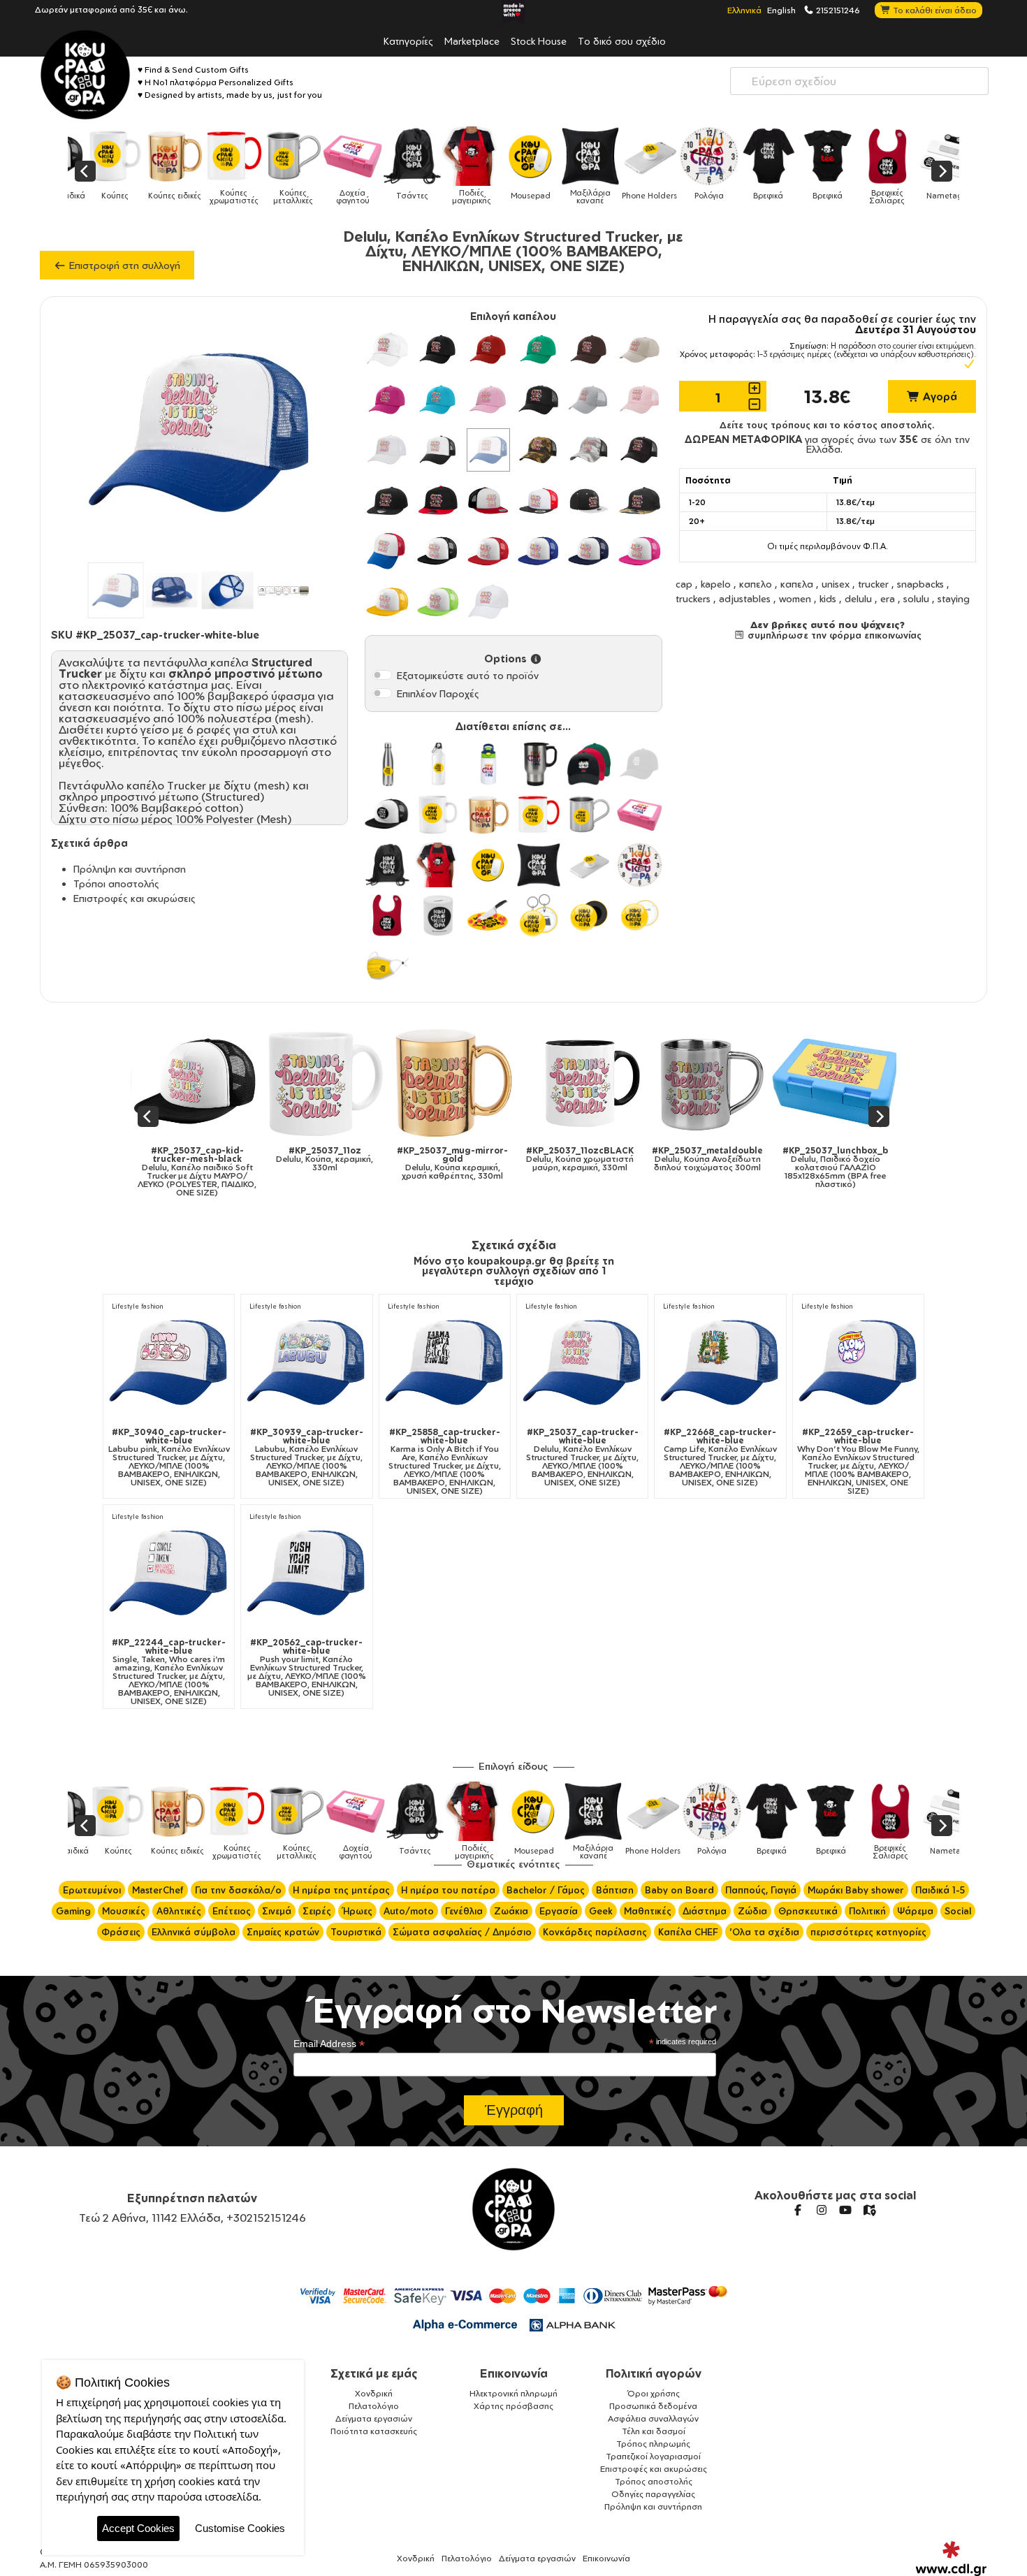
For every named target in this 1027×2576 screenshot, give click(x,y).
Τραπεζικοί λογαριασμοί (653, 2456)
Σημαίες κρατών (283, 1932)
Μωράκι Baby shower (856, 1890)
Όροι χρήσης (654, 2393)
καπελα (797, 584)
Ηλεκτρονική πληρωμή (513, 2393)
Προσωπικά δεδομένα (653, 2406)
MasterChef (158, 1890)
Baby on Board (679, 1890)
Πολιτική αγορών (654, 2373)
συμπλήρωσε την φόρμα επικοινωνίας (833, 635)
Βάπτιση (615, 1890)
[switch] (382, 675)
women (795, 598)
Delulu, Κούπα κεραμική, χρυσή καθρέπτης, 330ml (354, 1163)
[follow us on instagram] (822, 2210)
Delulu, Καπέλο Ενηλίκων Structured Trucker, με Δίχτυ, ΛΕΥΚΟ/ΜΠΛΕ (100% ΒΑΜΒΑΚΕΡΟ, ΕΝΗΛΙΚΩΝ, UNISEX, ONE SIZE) (582, 1457)
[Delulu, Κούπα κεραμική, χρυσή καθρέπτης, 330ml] (354, 1083)
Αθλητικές (179, 1911)
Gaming (73, 1911)
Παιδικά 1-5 (940, 1890)
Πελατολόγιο (374, 2406)
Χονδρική (374, 2393)
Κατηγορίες (408, 41)
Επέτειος (232, 1911)
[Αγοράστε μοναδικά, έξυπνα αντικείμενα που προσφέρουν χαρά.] (85, 75)
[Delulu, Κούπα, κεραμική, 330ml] (227, 1083)
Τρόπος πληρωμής (653, 2444)
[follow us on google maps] (869, 2210)
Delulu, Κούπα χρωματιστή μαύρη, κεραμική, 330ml (481, 1159)
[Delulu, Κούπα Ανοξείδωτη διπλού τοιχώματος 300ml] (610, 1083)
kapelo (716, 584)
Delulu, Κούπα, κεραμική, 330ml (226, 1159)
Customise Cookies (240, 2528)
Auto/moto (409, 1911)
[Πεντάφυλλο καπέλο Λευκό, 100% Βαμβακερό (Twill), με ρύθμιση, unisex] (387, 349)
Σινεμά (277, 1911)
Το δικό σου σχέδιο (622, 41)
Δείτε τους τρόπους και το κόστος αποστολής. (827, 425)
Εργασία (559, 1911)
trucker (873, 584)
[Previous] (85, 171)
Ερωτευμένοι (92, 1890)
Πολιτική (867, 1911)
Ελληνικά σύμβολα (194, 1932)
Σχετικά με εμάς (374, 2373)
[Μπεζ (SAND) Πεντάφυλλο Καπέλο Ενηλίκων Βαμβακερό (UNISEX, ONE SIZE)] (639, 349)
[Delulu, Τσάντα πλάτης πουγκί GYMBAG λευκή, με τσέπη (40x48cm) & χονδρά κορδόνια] (865, 1083)
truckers (693, 598)
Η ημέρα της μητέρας (341, 1890)
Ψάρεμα (915, 1911)
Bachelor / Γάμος (546, 1890)
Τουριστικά (356, 1932)
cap (684, 584)
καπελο (756, 584)
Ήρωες (357, 1911)
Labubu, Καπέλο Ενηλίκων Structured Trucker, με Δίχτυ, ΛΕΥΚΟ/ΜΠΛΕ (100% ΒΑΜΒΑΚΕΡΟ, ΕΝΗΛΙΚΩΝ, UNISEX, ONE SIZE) (307, 1457)
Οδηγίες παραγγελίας (653, 2494)
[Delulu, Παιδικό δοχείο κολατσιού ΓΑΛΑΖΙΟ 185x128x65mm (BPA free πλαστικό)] (737, 1083)
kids (828, 598)
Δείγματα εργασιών (374, 2418)
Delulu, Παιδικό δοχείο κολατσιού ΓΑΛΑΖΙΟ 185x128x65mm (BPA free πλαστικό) (737, 1167)
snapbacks (920, 584)
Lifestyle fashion (137, 1306)
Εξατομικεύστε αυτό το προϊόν (468, 675)
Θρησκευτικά (808, 1911)
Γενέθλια (464, 1911)
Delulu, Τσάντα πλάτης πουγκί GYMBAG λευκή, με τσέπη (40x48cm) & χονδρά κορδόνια (864, 1172)
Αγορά (939, 396)
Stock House (539, 41)
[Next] (942, 171)
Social (958, 1911)
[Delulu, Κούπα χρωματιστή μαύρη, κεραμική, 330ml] (482, 1083)
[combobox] (859, 81)
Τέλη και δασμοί (654, 2431)
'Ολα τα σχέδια (764, 1932)
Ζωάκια (511, 1911)
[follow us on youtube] (845, 2210)
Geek (601, 1911)
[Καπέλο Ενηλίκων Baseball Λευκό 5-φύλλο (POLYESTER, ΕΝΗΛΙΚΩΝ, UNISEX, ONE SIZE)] (488, 602)
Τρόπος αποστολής (654, 2481)
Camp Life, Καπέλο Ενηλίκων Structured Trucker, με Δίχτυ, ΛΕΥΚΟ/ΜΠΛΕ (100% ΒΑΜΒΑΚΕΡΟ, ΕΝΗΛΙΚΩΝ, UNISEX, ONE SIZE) (720, 1457)
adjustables (745, 598)
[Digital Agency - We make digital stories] (951, 2559)
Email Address (329, 2044)
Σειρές (317, 1911)
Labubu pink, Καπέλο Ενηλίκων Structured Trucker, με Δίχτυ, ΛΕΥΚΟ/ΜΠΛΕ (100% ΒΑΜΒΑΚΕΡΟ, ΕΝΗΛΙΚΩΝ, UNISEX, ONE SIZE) (169, 1457)
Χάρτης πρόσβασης (513, 2406)
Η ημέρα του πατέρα (448, 1890)
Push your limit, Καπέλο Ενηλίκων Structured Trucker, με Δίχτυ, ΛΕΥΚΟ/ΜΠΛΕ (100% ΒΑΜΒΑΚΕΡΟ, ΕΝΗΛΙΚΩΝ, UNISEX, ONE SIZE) (307, 1668)
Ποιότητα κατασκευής (374, 2431)
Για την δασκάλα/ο (238, 1890)
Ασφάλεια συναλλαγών (653, 2418)
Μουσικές (124, 1911)
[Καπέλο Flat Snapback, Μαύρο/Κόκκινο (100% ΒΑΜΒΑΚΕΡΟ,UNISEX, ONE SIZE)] (438, 500)
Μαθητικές (648, 1911)
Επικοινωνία (514, 2373)
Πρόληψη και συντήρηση (130, 869)
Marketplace (472, 41)
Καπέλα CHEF (688, 1932)
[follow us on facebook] (798, 2210)
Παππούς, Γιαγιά (761, 1890)
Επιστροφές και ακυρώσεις (134, 898)
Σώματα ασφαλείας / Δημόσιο (462, 1932)
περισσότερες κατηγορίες (868, 1932)
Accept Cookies (138, 2528)
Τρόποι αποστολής (116, 883)
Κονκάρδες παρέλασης (595, 1932)
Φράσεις (121, 1932)
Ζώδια (752, 1911)
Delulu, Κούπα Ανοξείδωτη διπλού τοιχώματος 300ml (609, 1159)
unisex (836, 584)
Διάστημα (705, 1911)
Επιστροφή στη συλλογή (123, 265)
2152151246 (837, 10)
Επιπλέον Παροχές (438, 693)
